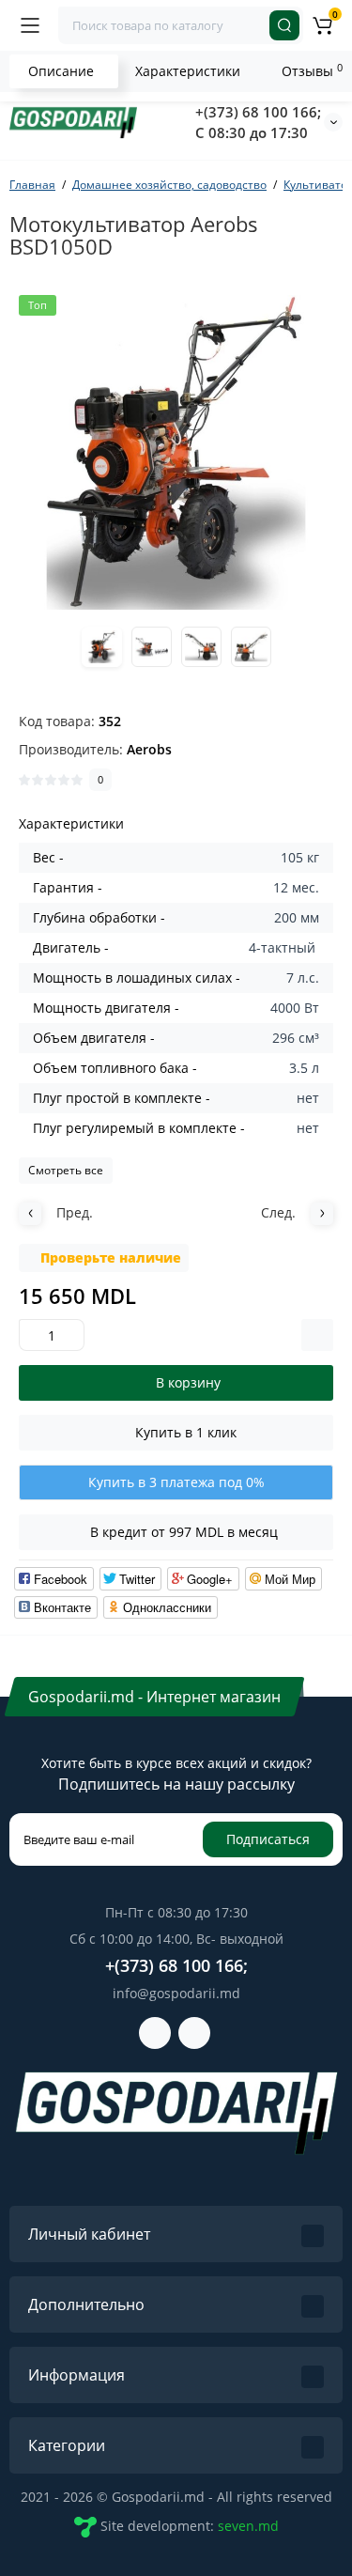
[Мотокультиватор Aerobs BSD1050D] (176, 452)
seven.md (248, 2525)
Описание (61, 71)
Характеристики (188, 71)
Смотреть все (66, 1170)
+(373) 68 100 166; (258, 112)
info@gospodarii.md (176, 1993)
